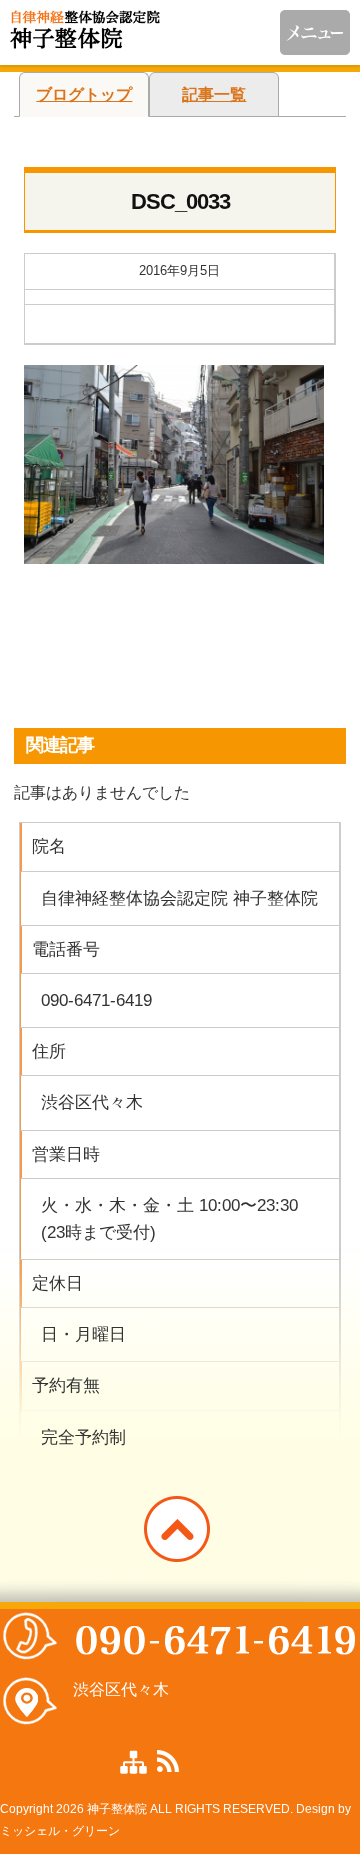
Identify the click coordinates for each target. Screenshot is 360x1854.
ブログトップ (84, 94)
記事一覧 (214, 94)
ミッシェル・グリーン (60, 1831)
